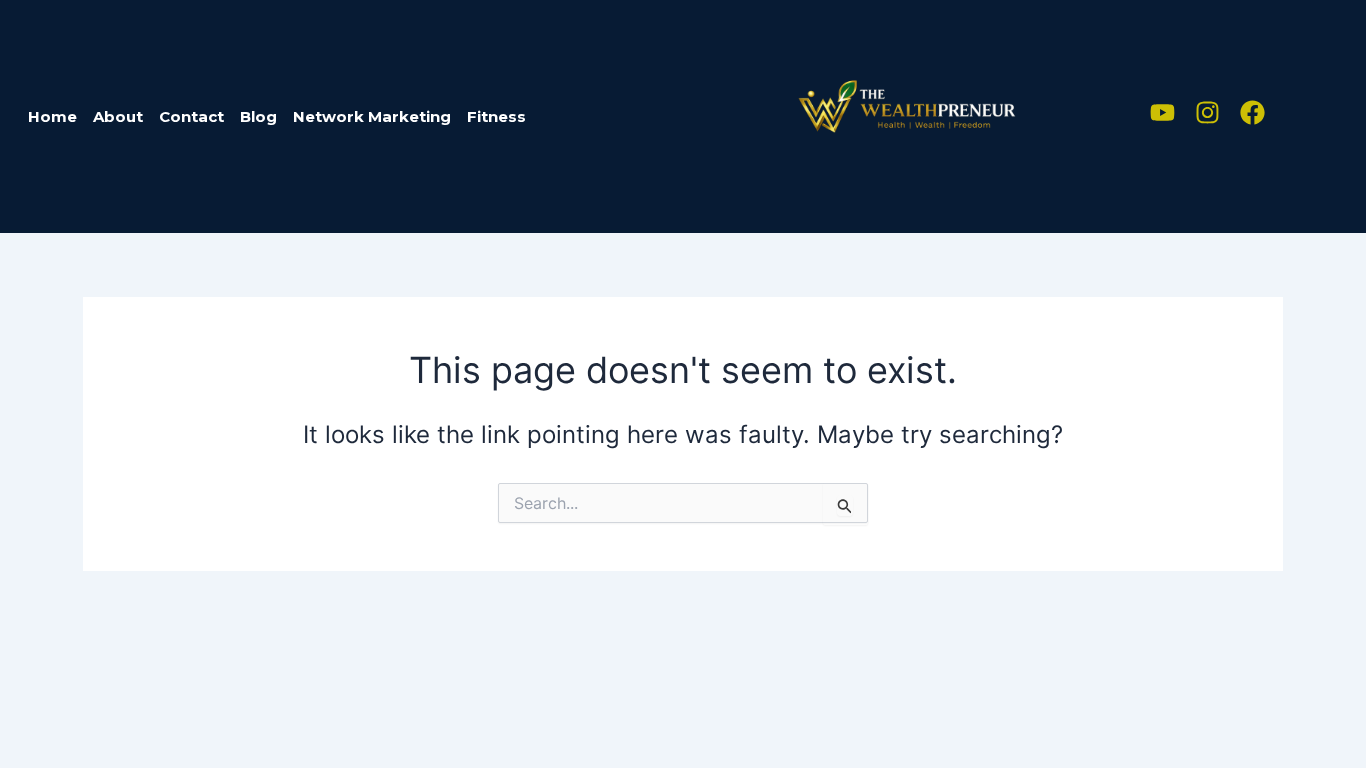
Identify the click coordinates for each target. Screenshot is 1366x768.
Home (52, 116)
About (118, 116)
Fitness (496, 116)
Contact (191, 116)
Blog (258, 116)
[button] (507, 116)
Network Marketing (372, 116)
